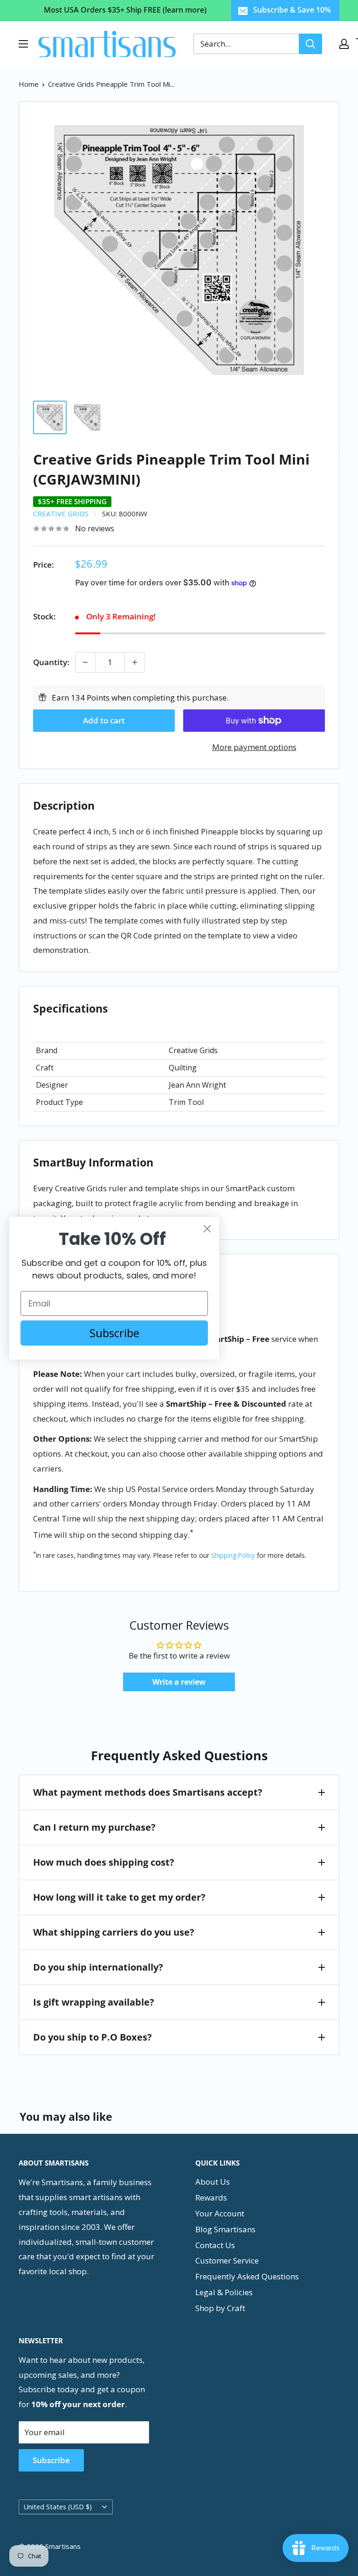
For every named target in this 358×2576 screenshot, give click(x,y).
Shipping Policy (233, 1555)
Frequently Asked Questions (247, 2276)
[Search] (310, 44)
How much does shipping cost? (104, 1862)
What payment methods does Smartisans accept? (148, 1792)
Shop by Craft (220, 2308)
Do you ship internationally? (98, 1967)
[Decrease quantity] (85, 662)
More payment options (254, 747)
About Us (213, 2182)
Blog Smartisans (225, 2229)
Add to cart (104, 720)
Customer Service (227, 2260)
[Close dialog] (207, 1229)
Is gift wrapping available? (94, 2002)
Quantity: (51, 662)
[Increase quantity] (135, 662)
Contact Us (215, 2245)
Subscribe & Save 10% (292, 10)
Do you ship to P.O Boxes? (93, 2037)
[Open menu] (23, 44)
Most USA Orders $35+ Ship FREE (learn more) (125, 10)
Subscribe (51, 2460)
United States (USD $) (58, 2507)
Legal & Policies (224, 2292)
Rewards (211, 2198)
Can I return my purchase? (94, 1827)
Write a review (179, 1682)
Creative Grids (61, 514)
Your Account (220, 2213)
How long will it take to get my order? (119, 1897)
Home (29, 84)
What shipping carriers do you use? (114, 1932)
